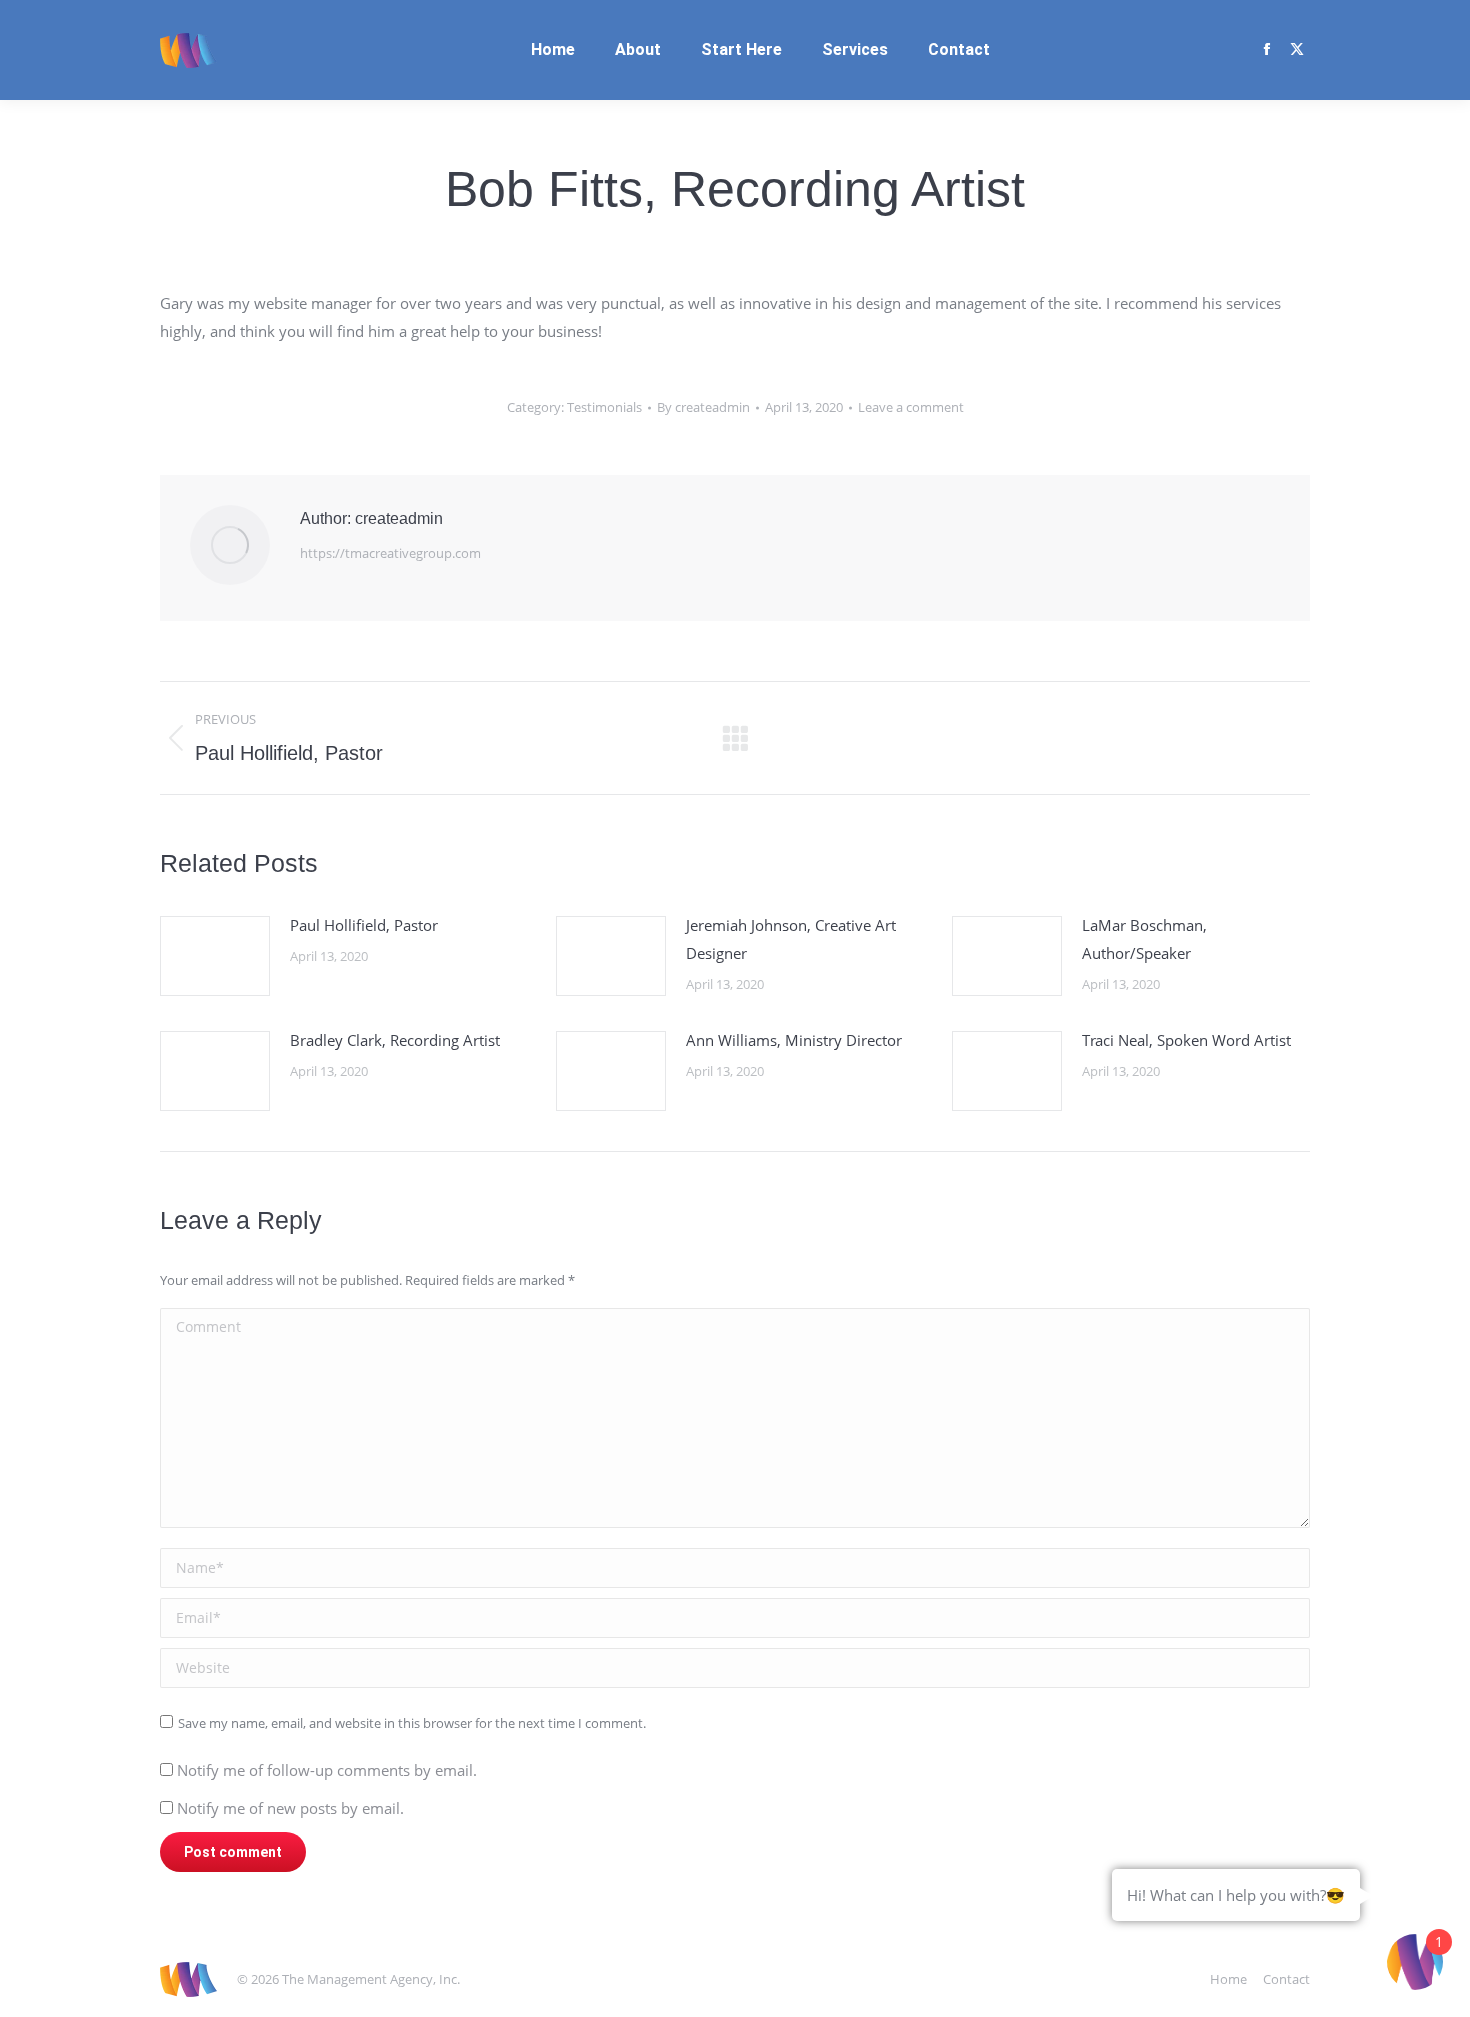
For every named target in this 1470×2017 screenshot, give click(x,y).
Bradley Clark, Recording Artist (395, 1040)
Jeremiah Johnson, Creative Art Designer (791, 939)
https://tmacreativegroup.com (390, 553)
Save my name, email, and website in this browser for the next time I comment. (412, 1723)
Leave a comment (911, 407)
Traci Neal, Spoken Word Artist (1186, 1040)
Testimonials (604, 407)
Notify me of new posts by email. (290, 1808)
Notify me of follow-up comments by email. (327, 1770)
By (703, 407)
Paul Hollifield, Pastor (364, 925)
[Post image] (215, 956)
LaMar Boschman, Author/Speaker (1144, 939)
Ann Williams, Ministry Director (794, 1040)
